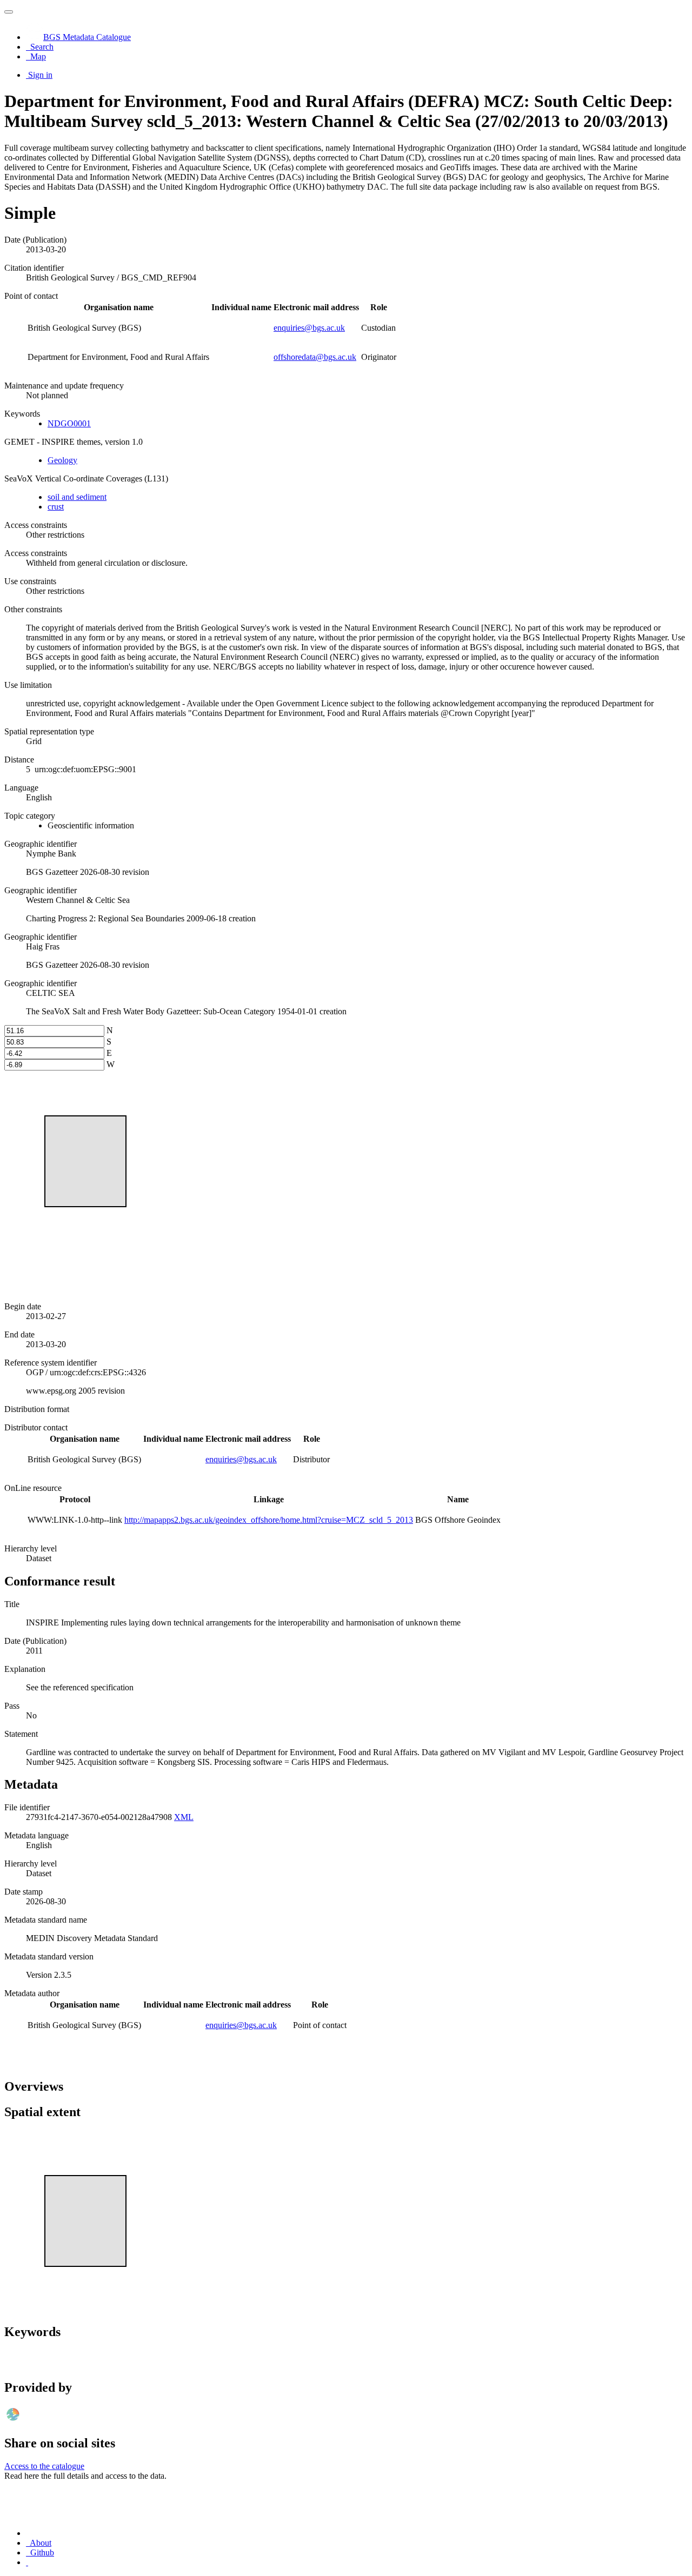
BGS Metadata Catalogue (87, 37)
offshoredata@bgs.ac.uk (315, 357)
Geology (62, 460)
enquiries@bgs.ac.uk (309, 328)
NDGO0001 (69, 423)
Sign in (40, 75)
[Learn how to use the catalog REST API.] (27, 2562)
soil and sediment (77, 497)
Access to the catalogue (44, 2466)
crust (56, 507)
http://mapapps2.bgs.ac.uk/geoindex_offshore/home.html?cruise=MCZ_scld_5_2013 (269, 1520)
